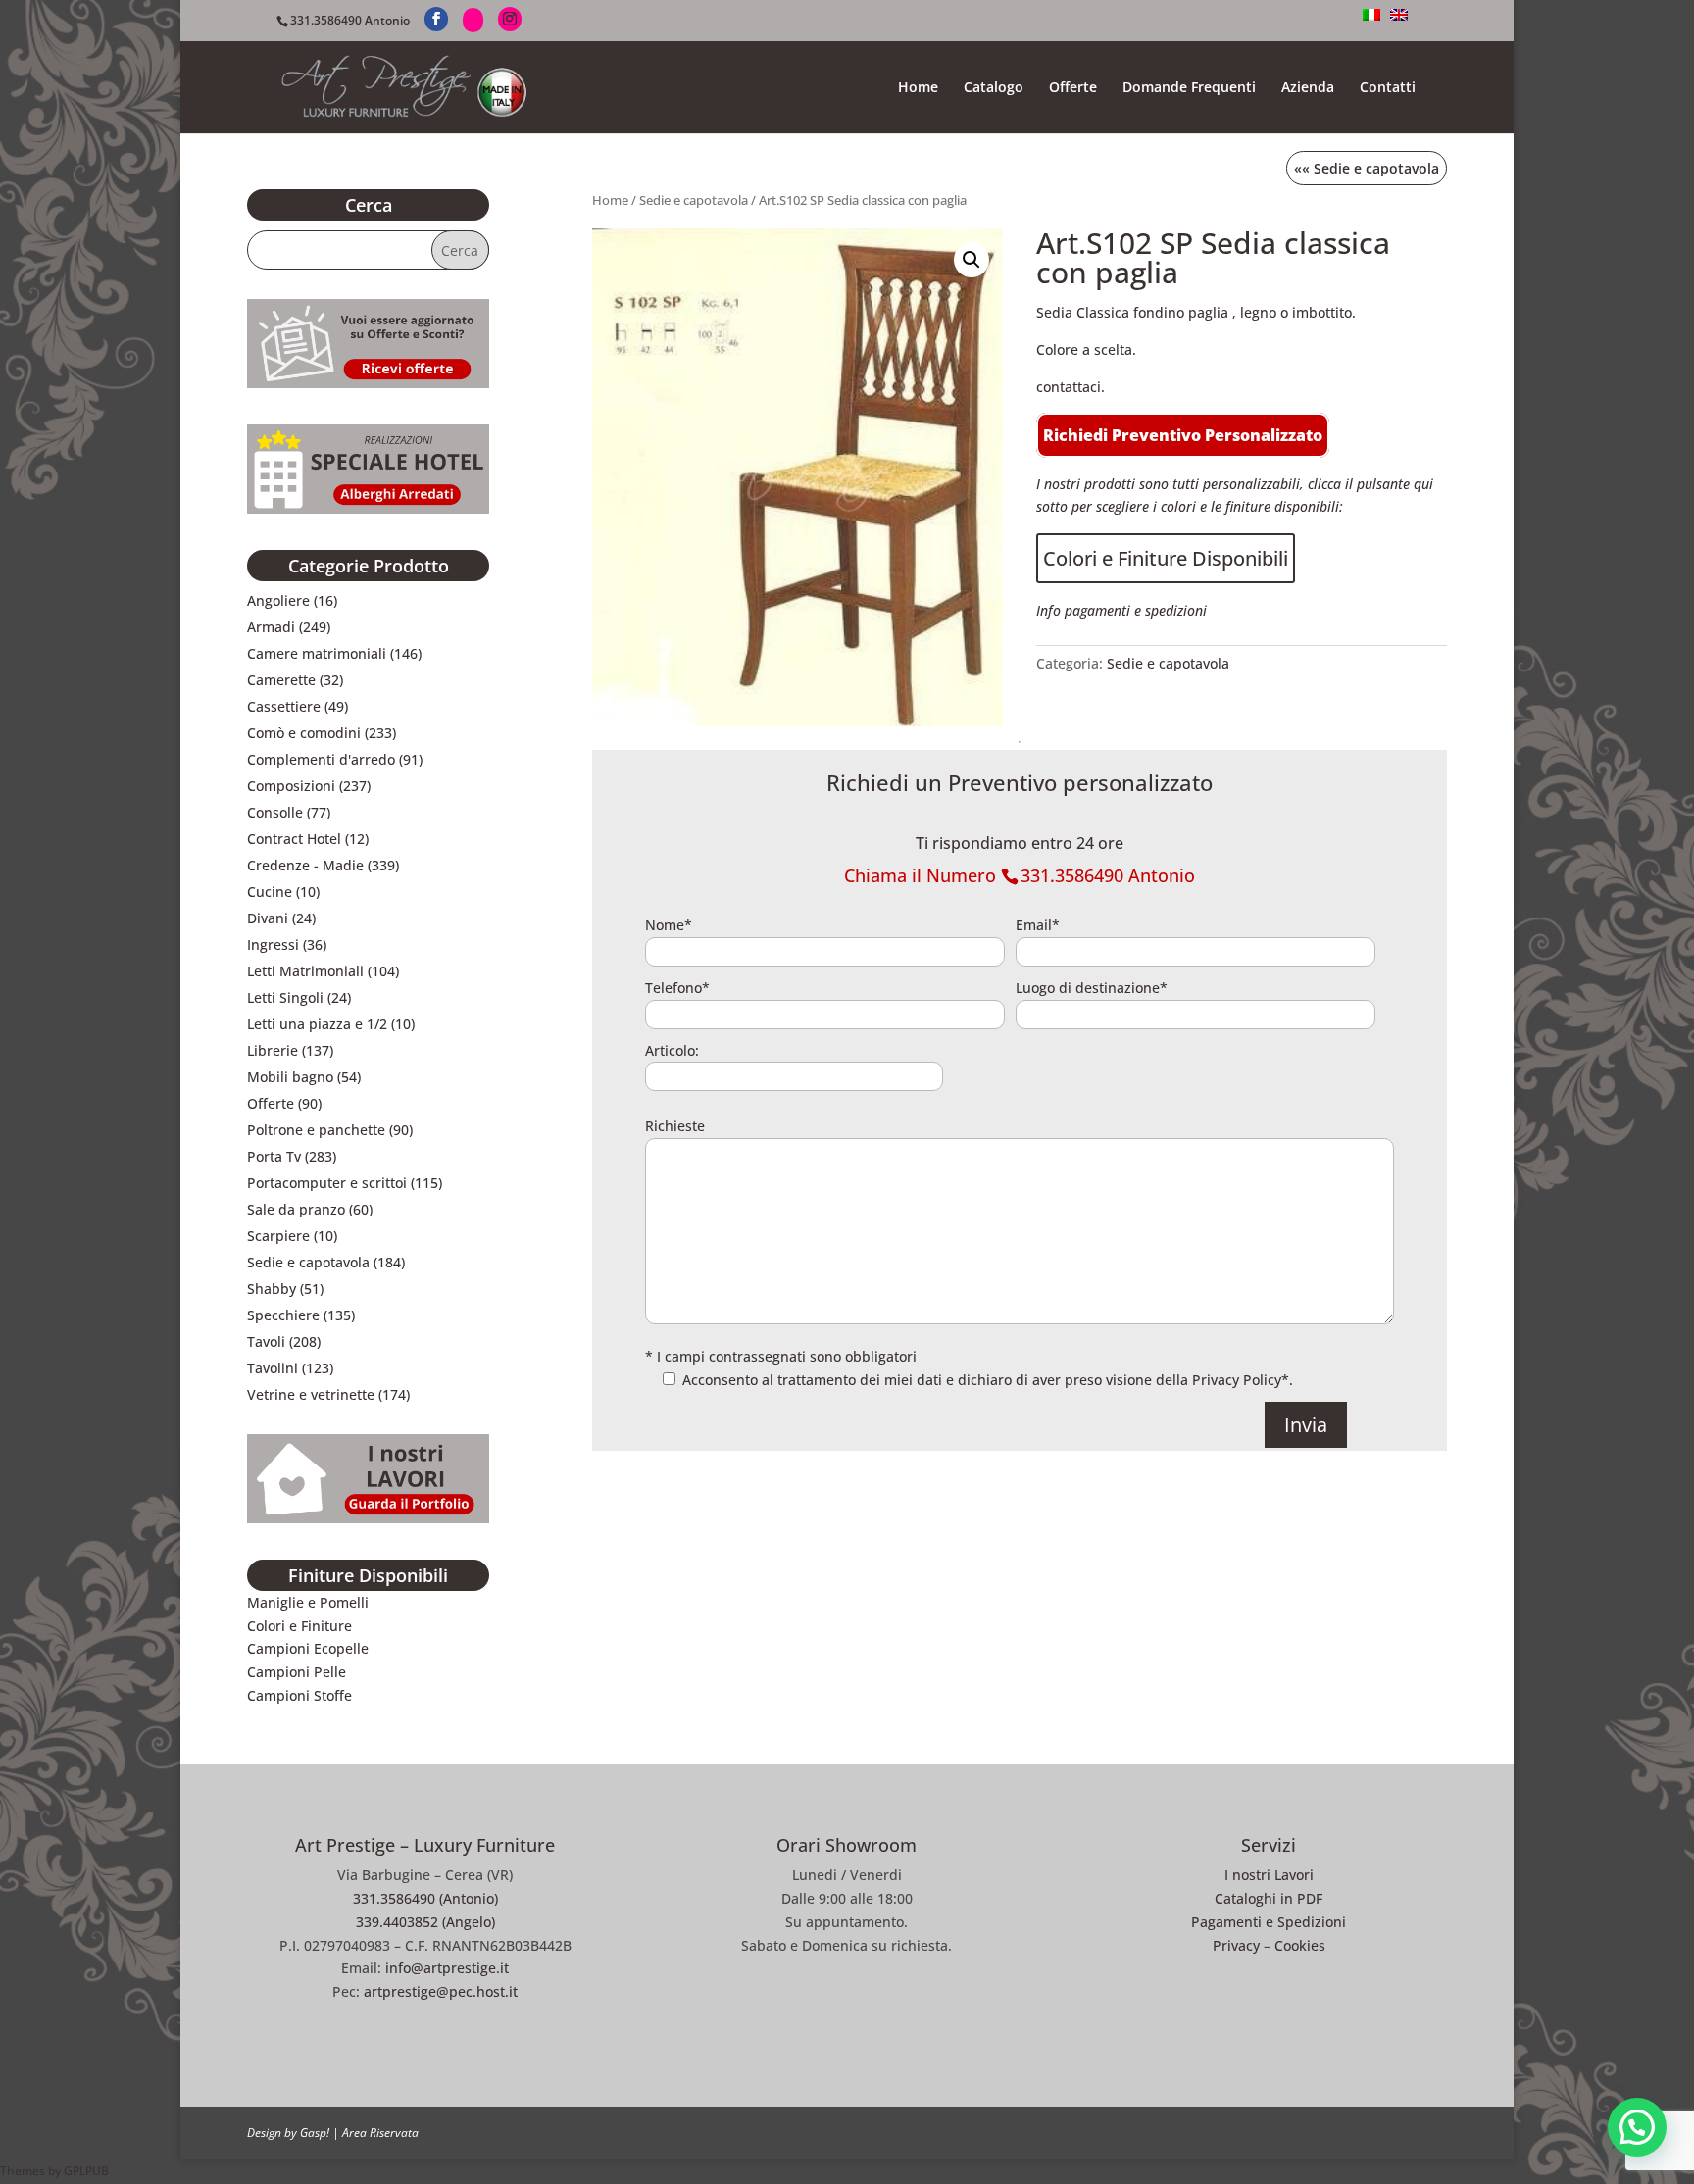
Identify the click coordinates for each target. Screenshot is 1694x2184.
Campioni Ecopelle (308, 1648)
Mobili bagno (290, 1077)
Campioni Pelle (297, 1672)
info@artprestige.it (447, 1968)
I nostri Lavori (1269, 1875)
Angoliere (278, 600)
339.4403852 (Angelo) (425, 1922)
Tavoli (266, 1341)
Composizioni (291, 786)
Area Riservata (380, 2133)
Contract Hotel (294, 839)
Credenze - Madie (305, 865)
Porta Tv (274, 1156)
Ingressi (273, 944)
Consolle (275, 812)
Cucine (270, 892)
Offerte (1073, 88)
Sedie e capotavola (694, 200)
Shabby (272, 1289)
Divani (268, 918)
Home (918, 88)
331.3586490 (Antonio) (425, 1898)
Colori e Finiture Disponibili (1166, 558)
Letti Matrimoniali (305, 971)
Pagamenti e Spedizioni (1269, 1922)
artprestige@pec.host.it (441, 1991)
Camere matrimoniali (317, 653)
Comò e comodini (304, 733)
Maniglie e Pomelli (308, 1602)
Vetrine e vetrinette (311, 1394)
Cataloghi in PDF (1269, 1898)
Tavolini (273, 1368)
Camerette (281, 680)
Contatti (1388, 88)
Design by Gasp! (288, 2133)
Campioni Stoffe (299, 1695)
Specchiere (283, 1315)
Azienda (1308, 88)
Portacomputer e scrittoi (327, 1183)
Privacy (1236, 1945)
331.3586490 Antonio (350, 20)
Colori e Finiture (299, 1626)
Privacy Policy (1237, 1380)
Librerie (273, 1050)
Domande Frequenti (1189, 88)
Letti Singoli (285, 997)
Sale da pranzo (296, 1209)
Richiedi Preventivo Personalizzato (1183, 435)
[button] (972, 260)
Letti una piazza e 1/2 (317, 1024)
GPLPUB (86, 2171)
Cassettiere (284, 706)
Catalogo (994, 88)
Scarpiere (278, 1236)
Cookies (1300, 1945)
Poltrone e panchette (316, 1130)
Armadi (271, 627)
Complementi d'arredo (321, 759)
